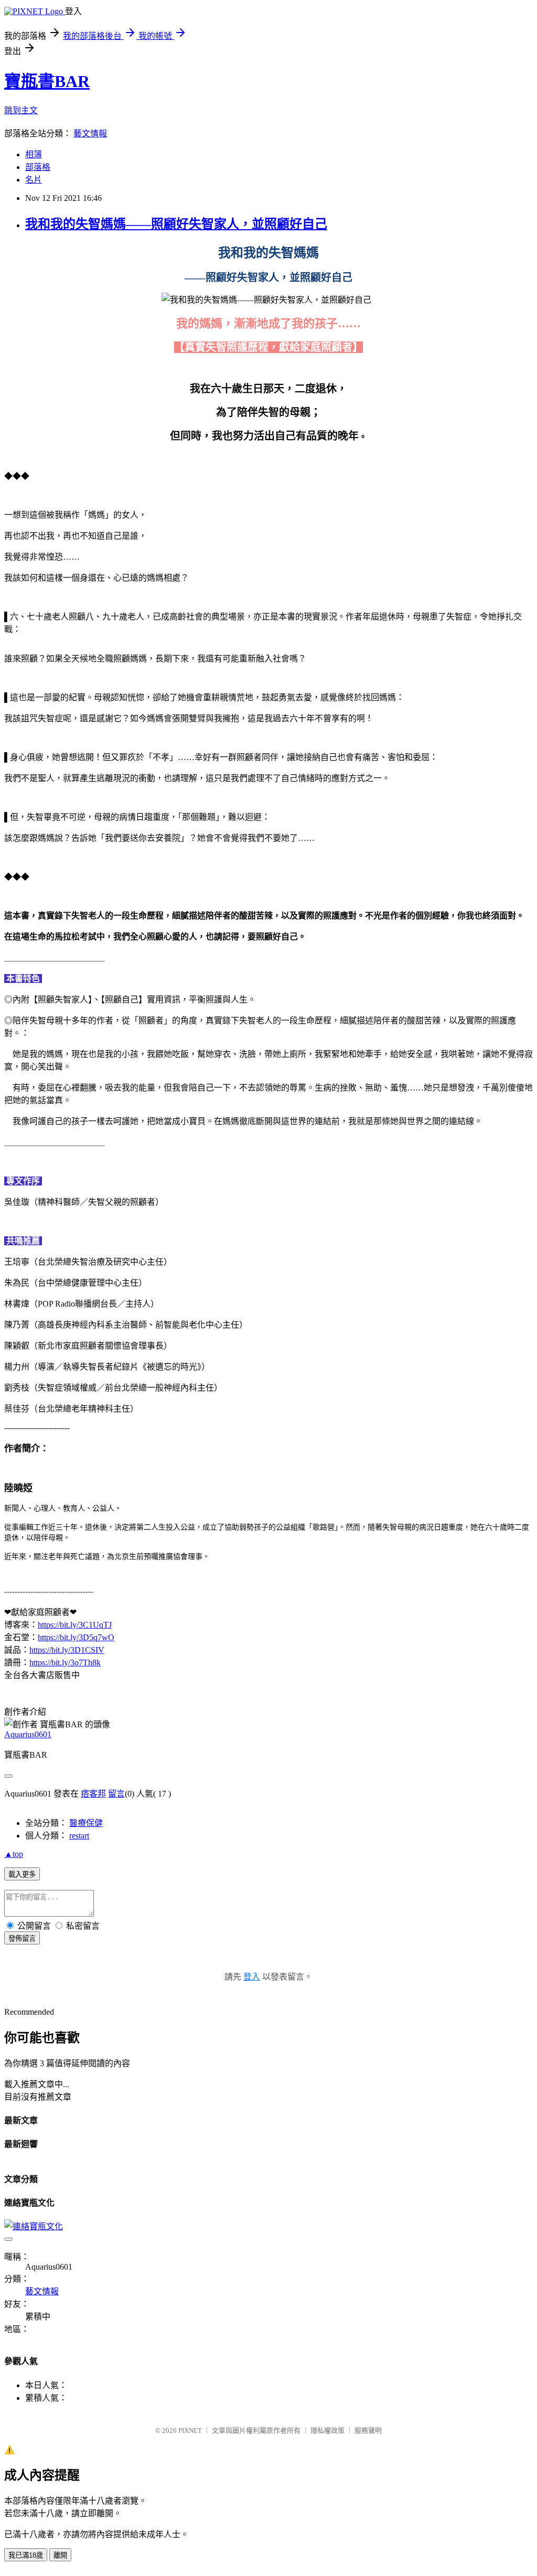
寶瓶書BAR (47, 81)
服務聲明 (368, 2430)
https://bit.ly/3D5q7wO (76, 1637)
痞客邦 (93, 1794)
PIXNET (190, 2430)
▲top (14, 1854)
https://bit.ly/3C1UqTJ (75, 1625)
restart (79, 1836)
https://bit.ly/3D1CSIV (67, 1650)
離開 (60, 2555)
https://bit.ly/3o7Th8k (65, 1663)
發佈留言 (22, 1938)
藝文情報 (90, 133)
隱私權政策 (327, 2430)
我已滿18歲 (26, 2555)
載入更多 (22, 1874)
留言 (116, 1794)
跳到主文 (21, 110)
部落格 (38, 167)
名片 (34, 180)
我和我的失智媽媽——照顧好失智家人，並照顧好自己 (176, 224)
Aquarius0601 (28, 1734)
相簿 (34, 154)
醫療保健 (86, 1823)
